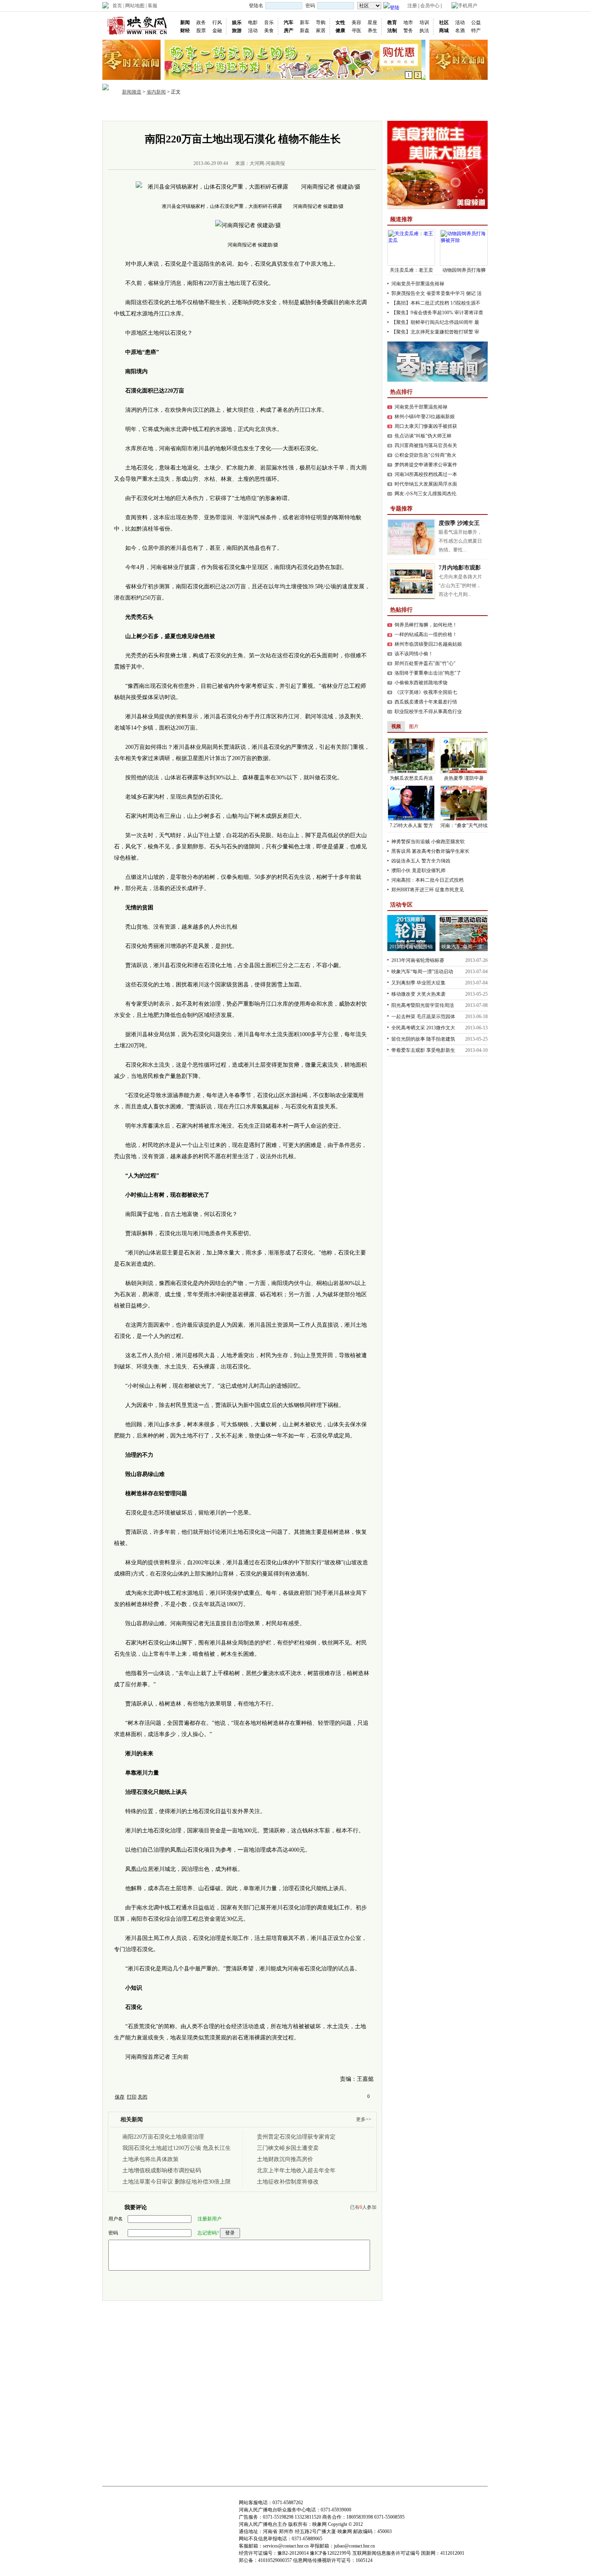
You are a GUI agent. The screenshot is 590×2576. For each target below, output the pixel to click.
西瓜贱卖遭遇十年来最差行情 (426, 702)
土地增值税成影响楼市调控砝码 (162, 2170)
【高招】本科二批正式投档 (420, 303)
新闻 (185, 22)
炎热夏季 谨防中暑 (464, 778)
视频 (254, 110)
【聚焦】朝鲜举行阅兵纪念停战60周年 (432, 322)
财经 (185, 30)
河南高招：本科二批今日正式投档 (427, 880)
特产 (476, 30)
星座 (372, 22)
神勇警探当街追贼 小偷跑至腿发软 (428, 842)
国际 (216, 110)
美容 (356, 22)
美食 (269, 30)
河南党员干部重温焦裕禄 (418, 284)
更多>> (364, 2119)
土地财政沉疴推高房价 (285, 2159)
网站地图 (135, 6)
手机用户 (468, 6)
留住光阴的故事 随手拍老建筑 (423, 1039)
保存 (120, 2097)
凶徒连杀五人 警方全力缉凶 (421, 861)
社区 (444, 22)
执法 (424, 30)
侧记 (471, 293)
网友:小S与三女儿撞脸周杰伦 (425, 494)
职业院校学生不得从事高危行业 (428, 712)
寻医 (356, 30)
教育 (392, 22)
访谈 (312, 110)
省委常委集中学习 (446, 293)
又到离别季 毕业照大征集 (418, 983)
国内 (196, 110)
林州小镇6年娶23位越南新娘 (425, 417)
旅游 (237, 30)
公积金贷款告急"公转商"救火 (425, 455)
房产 (289, 30)
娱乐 (237, 22)
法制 (392, 30)
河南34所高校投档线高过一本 (426, 474)
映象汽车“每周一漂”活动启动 (422, 972)
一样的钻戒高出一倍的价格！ (426, 634)
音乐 (269, 22)
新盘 (305, 30)
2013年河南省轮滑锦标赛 (418, 960)
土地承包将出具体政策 (151, 2159)
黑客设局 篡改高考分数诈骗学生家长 (430, 851)
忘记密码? (208, 2233)
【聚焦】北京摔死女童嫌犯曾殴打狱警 (432, 332)
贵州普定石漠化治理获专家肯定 (296, 2137)
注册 (412, 6)
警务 (408, 30)
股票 (201, 30)
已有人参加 (363, 2207)
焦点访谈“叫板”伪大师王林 (423, 436)
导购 (321, 22)
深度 (293, 110)
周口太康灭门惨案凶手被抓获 (426, 426)
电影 (253, 22)
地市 (408, 22)
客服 (153, 6)
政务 (201, 22)
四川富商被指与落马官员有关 (426, 445)
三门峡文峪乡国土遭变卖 (288, 2148)
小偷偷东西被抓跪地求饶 (421, 683)
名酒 (460, 30)
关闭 (142, 2097)
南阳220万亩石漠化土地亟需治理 (163, 2137)
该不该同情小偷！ (414, 654)
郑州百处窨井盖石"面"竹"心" (425, 663)
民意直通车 (378, 110)
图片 (235, 110)
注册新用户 (210, 2219)
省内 (177, 110)
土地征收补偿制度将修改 (288, 2182)
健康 (340, 30)
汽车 (289, 22)
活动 (253, 30)
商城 (444, 30)
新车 (305, 22)
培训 (424, 22)
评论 (331, 110)
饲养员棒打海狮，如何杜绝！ (426, 625)
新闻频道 (132, 92)
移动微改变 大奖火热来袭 (418, 994)
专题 (350, 110)
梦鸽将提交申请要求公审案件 (426, 465)
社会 (273, 110)
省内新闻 (156, 92)
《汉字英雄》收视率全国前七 (426, 692)
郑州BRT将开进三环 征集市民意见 (428, 890)
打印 (132, 2097)
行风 (217, 22)
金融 (217, 30)
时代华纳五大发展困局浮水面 (426, 484)
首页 (117, 6)
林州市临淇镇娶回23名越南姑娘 (428, 644)
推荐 (158, 110)
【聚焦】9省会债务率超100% (422, 313)
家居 (321, 30)
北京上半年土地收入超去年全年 (296, 2170)
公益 (476, 22)
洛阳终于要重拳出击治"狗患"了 (428, 673)
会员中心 (430, 6)
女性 (340, 22)
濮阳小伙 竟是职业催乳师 (418, 870)
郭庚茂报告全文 (408, 293)
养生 (372, 30)
